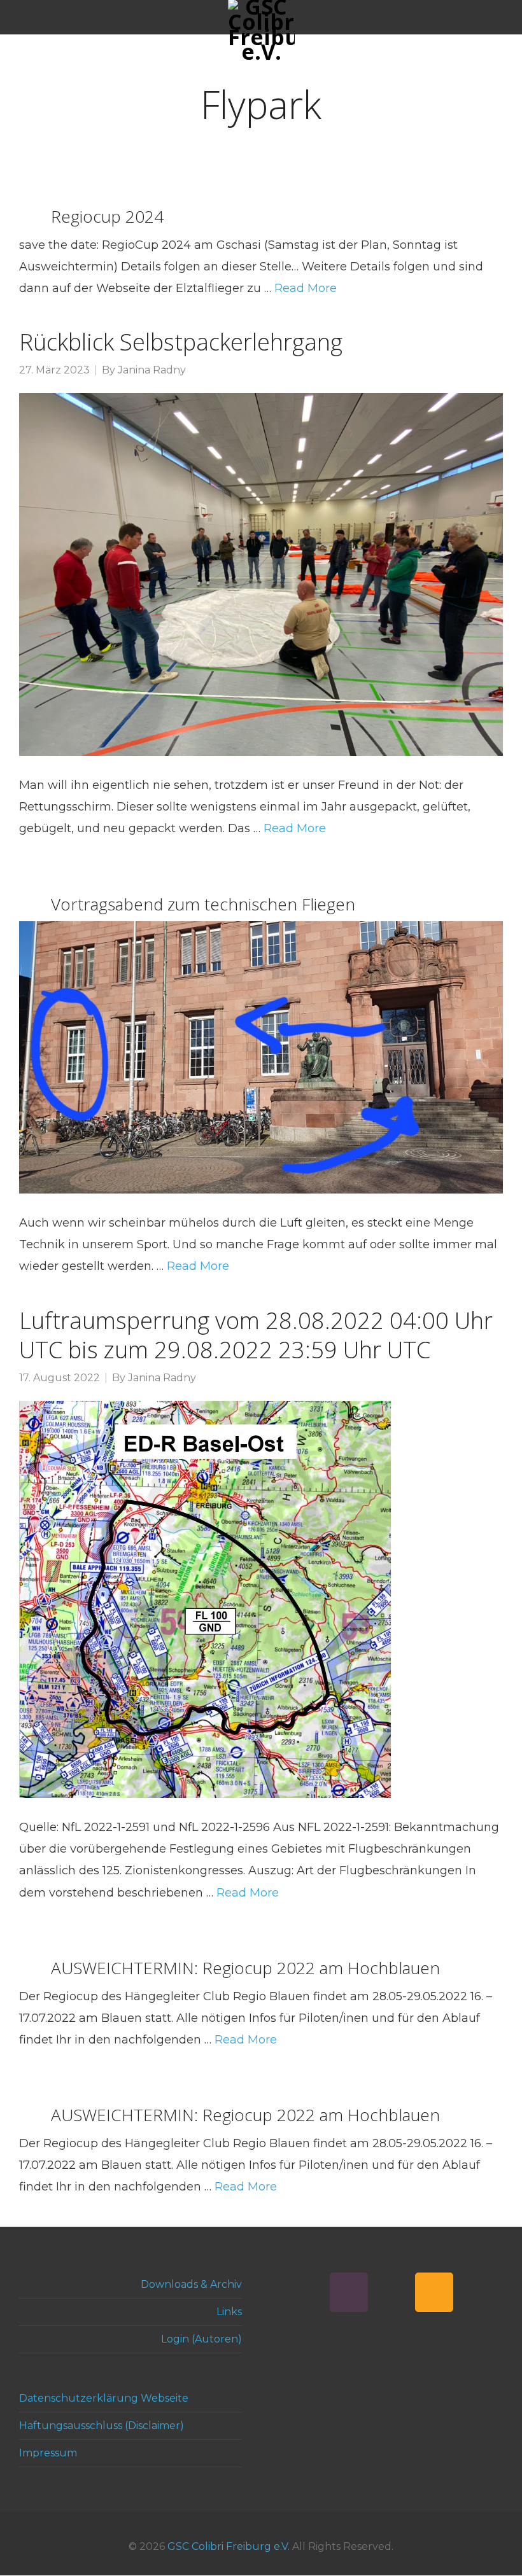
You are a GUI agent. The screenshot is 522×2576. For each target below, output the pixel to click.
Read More (306, 288)
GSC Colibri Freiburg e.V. (229, 2546)
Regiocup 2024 (107, 216)
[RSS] (434, 2292)
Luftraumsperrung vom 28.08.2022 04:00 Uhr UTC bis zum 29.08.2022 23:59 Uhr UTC (256, 1335)
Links (229, 2312)
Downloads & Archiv (191, 2284)
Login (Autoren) (201, 2339)
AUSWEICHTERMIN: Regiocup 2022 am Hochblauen (245, 1968)
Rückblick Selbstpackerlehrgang (181, 342)
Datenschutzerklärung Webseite (104, 2398)
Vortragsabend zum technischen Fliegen (203, 904)
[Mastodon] (391, 2292)
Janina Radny (152, 370)
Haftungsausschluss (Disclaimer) (102, 2426)
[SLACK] (349, 2292)
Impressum (48, 2453)
